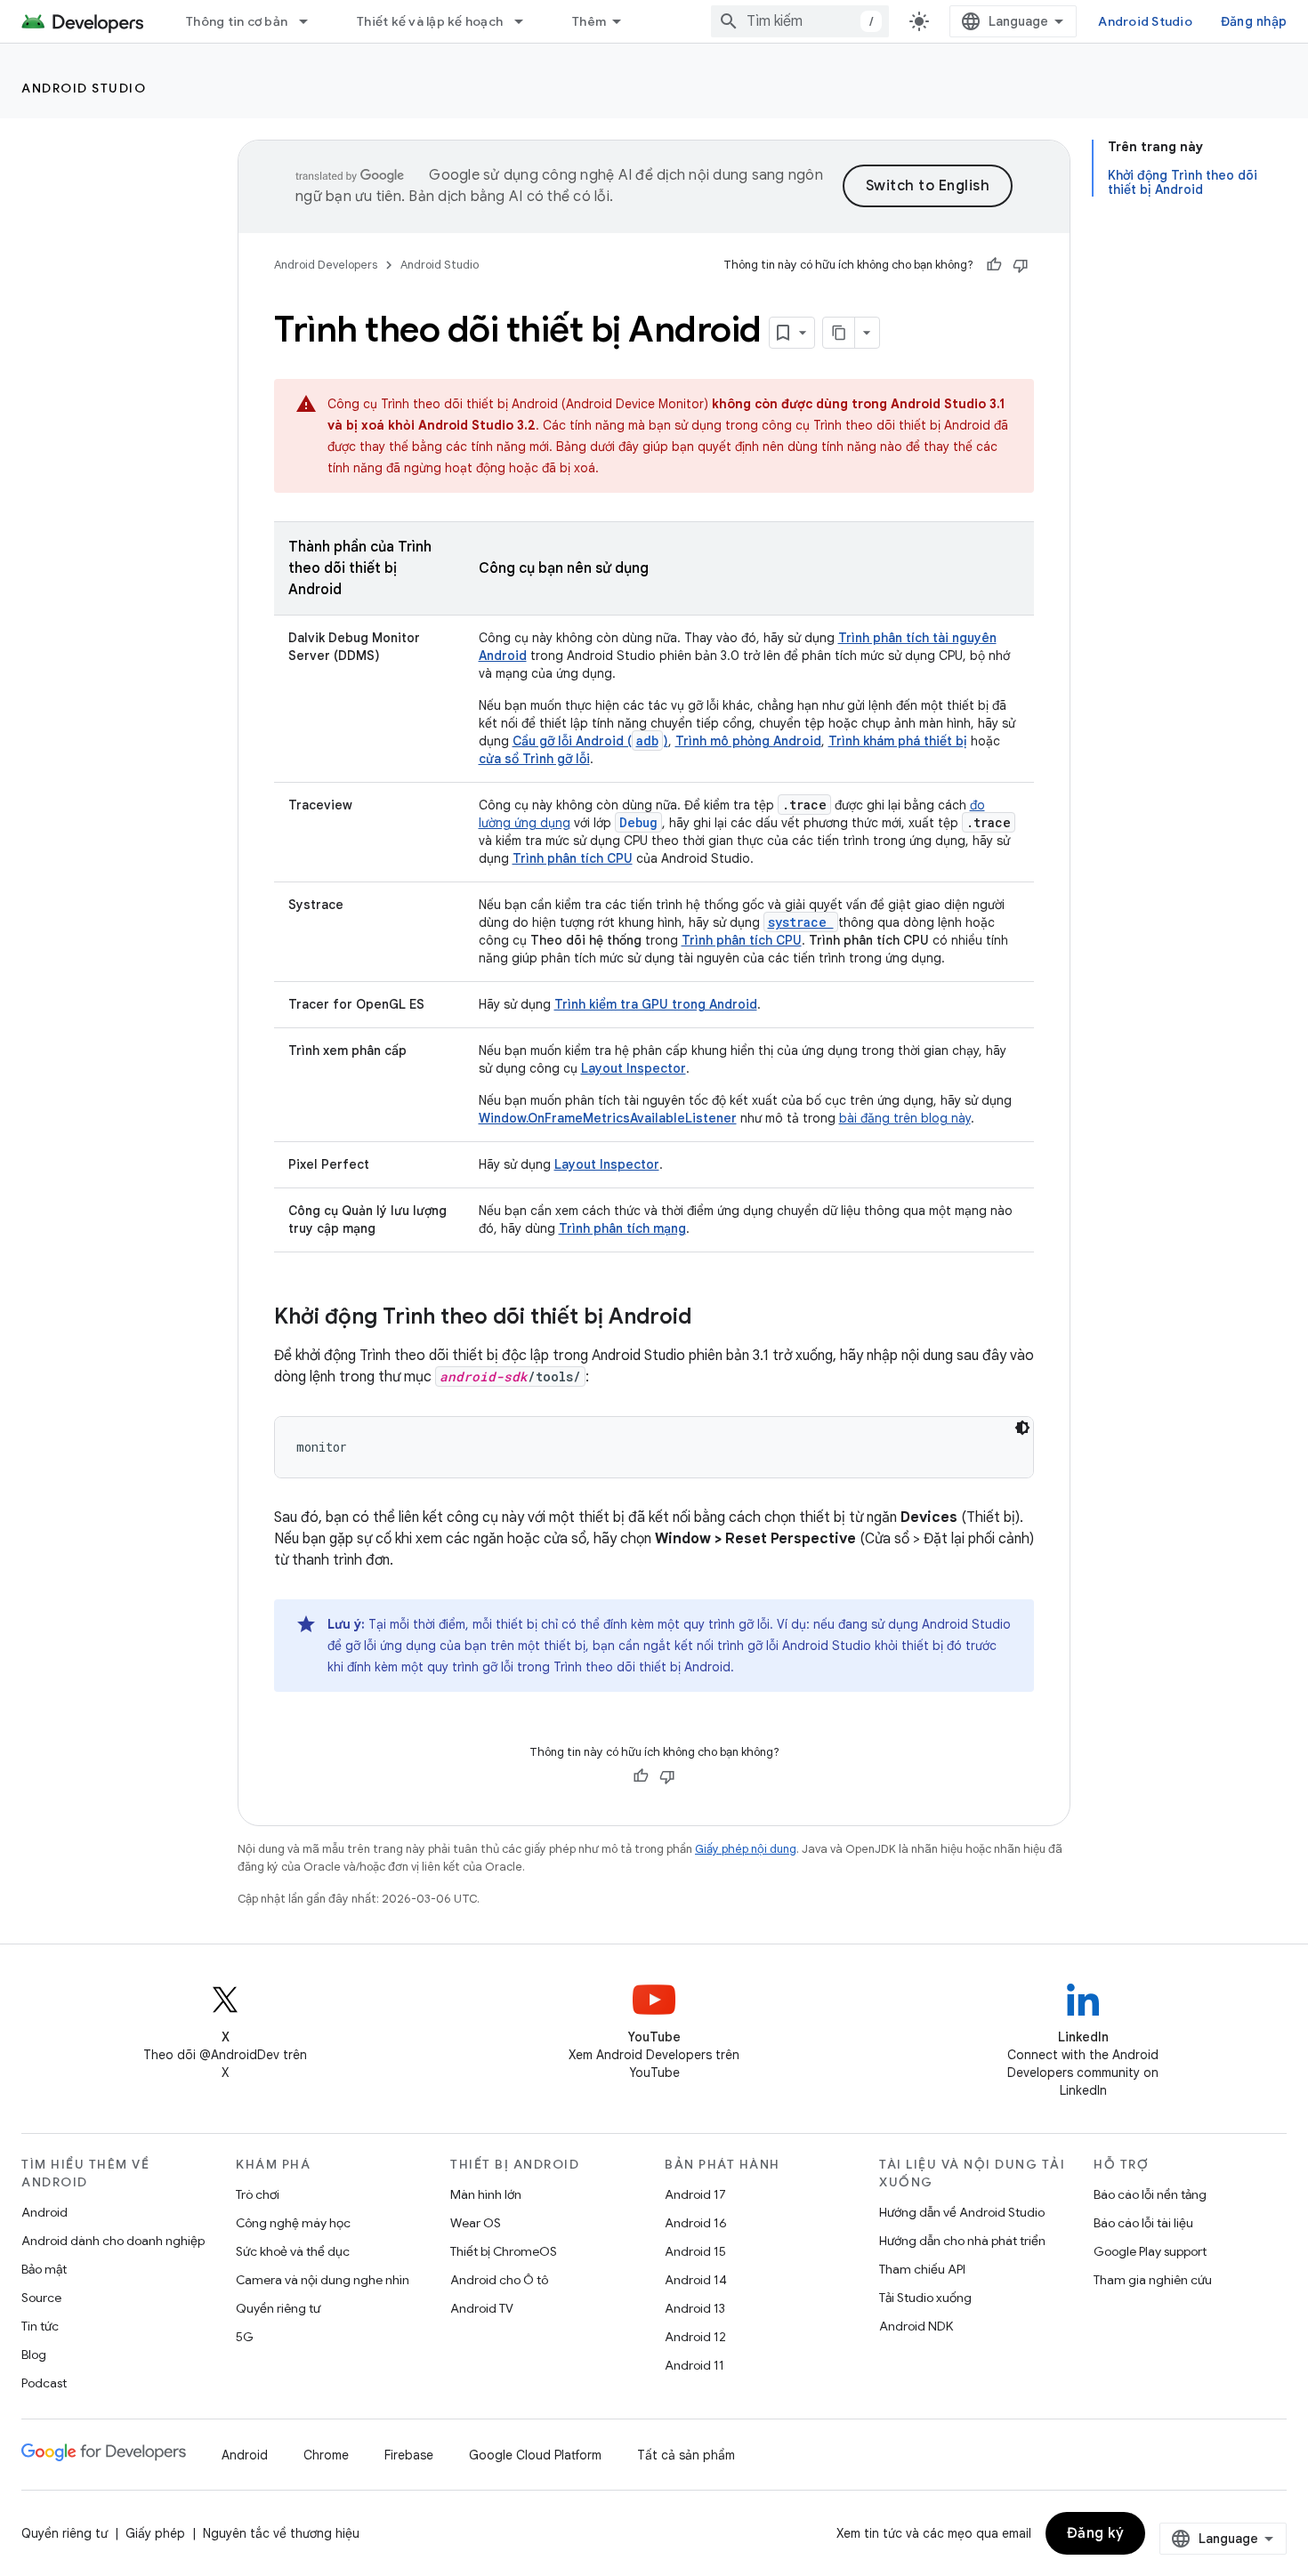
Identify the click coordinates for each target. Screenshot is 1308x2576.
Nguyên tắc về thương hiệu (281, 2533)
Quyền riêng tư (278, 2308)
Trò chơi (258, 2194)
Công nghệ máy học (293, 2223)
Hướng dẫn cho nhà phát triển (962, 2241)
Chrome (326, 2455)
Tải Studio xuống (925, 2298)
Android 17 (695, 2194)
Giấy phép (155, 2533)
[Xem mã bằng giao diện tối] (1022, 1428)
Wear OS (476, 2223)
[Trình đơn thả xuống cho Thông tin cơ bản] (311, 21)
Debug (638, 822)
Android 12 (695, 2337)
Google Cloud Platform (535, 2455)
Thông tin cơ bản (237, 21)
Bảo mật (44, 2269)
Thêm (589, 21)
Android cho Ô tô (499, 2280)
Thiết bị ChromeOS (504, 2251)
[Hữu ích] (994, 265)
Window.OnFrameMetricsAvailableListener (608, 1118)
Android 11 (694, 2365)
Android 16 (696, 2223)
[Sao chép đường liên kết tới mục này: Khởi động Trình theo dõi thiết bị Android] (709, 1318)
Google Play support (1150, 2251)
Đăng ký (1096, 2533)
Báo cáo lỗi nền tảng (1150, 2194)
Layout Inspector (607, 1164)
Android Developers (326, 265)
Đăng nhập (1254, 21)
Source (41, 2298)
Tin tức (40, 2326)
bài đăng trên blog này (905, 1118)
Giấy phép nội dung (746, 1849)
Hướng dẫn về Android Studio (962, 2212)
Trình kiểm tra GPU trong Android (656, 1004)
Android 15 (695, 2251)
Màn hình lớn (486, 2194)
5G (245, 2337)
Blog (34, 2355)
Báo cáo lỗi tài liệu (1143, 2223)
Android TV (482, 2308)
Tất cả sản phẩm (686, 2455)
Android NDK (916, 2326)
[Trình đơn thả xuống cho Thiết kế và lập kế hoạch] (527, 21)
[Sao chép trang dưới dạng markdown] (839, 333)
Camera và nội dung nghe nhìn (323, 2280)
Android (44, 2212)
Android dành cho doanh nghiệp (113, 2241)
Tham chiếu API (922, 2269)
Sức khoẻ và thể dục (293, 2251)
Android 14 (696, 2280)
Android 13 (695, 2308)
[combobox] (800, 21)
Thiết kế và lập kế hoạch (430, 21)
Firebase (409, 2455)
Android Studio (1145, 21)
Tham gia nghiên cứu (1153, 2280)
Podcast (44, 2383)
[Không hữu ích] (1021, 265)
